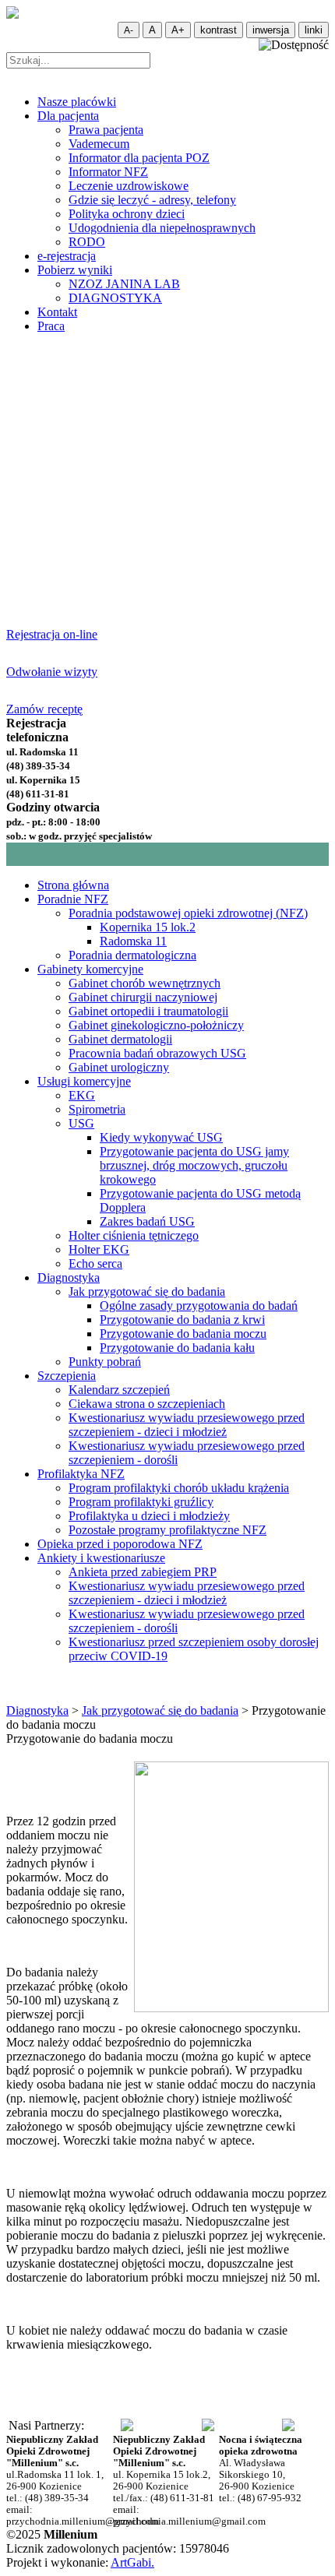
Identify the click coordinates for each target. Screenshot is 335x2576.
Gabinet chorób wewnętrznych (145, 983)
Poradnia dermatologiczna (132, 955)
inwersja (271, 30)
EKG (82, 1095)
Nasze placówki (77, 102)
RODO (87, 242)
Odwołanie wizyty (52, 672)
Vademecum (99, 144)
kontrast (219, 30)
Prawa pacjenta (106, 130)
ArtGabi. (132, 2562)
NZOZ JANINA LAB (124, 284)
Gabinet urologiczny (119, 1067)
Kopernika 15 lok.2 (148, 927)
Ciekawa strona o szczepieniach (147, 1404)
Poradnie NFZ (73, 899)
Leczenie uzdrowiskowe (129, 186)
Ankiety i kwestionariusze (101, 1558)
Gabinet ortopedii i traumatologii (148, 1011)
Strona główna (73, 885)
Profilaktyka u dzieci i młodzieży (149, 1516)
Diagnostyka (69, 1277)
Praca (51, 326)
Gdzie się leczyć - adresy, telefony (152, 200)
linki (314, 30)
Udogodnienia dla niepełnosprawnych (162, 228)
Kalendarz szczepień (119, 1390)
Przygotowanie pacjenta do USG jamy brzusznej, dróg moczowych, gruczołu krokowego (194, 1165)
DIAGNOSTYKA (115, 298)
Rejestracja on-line (52, 634)
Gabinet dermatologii (120, 1039)
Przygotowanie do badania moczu (183, 1334)
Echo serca (95, 1263)
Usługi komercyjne (84, 1081)
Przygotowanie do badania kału (177, 1348)
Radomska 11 (133, 941)
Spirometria (97, 1109)
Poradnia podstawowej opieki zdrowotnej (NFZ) (188, 913)
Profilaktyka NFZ (81, 1474)
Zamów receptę (44, 709)
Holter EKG (99, 1249)
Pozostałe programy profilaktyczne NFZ (167, 1530)
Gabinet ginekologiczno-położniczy (156, 1025)
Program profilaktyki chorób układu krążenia (179, 1488)
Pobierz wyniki (75, 270)
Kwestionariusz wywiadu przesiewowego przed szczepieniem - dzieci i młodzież (187, 1425)
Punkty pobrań (105, 1362)
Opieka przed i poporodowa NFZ (120, 1544)
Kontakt (57, 312)
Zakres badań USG (147, 1221)
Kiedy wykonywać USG (161, 1137)
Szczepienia (67, 1376)
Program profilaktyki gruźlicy (141, 1502)
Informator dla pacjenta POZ (139, 158)
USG (81, 1123)
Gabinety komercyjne (90, 969)
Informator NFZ (108, 172)
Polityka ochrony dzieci (127, 214)
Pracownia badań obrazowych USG (157, 1053)
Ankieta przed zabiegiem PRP (143, 1572)
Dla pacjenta (68, 116)
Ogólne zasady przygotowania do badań (199, 1306)
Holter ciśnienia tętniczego (134, 1235)
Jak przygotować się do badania (147, 1292)
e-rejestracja (67, 256)
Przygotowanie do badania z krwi (182, 1320)
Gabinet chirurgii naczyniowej (143, 997)
